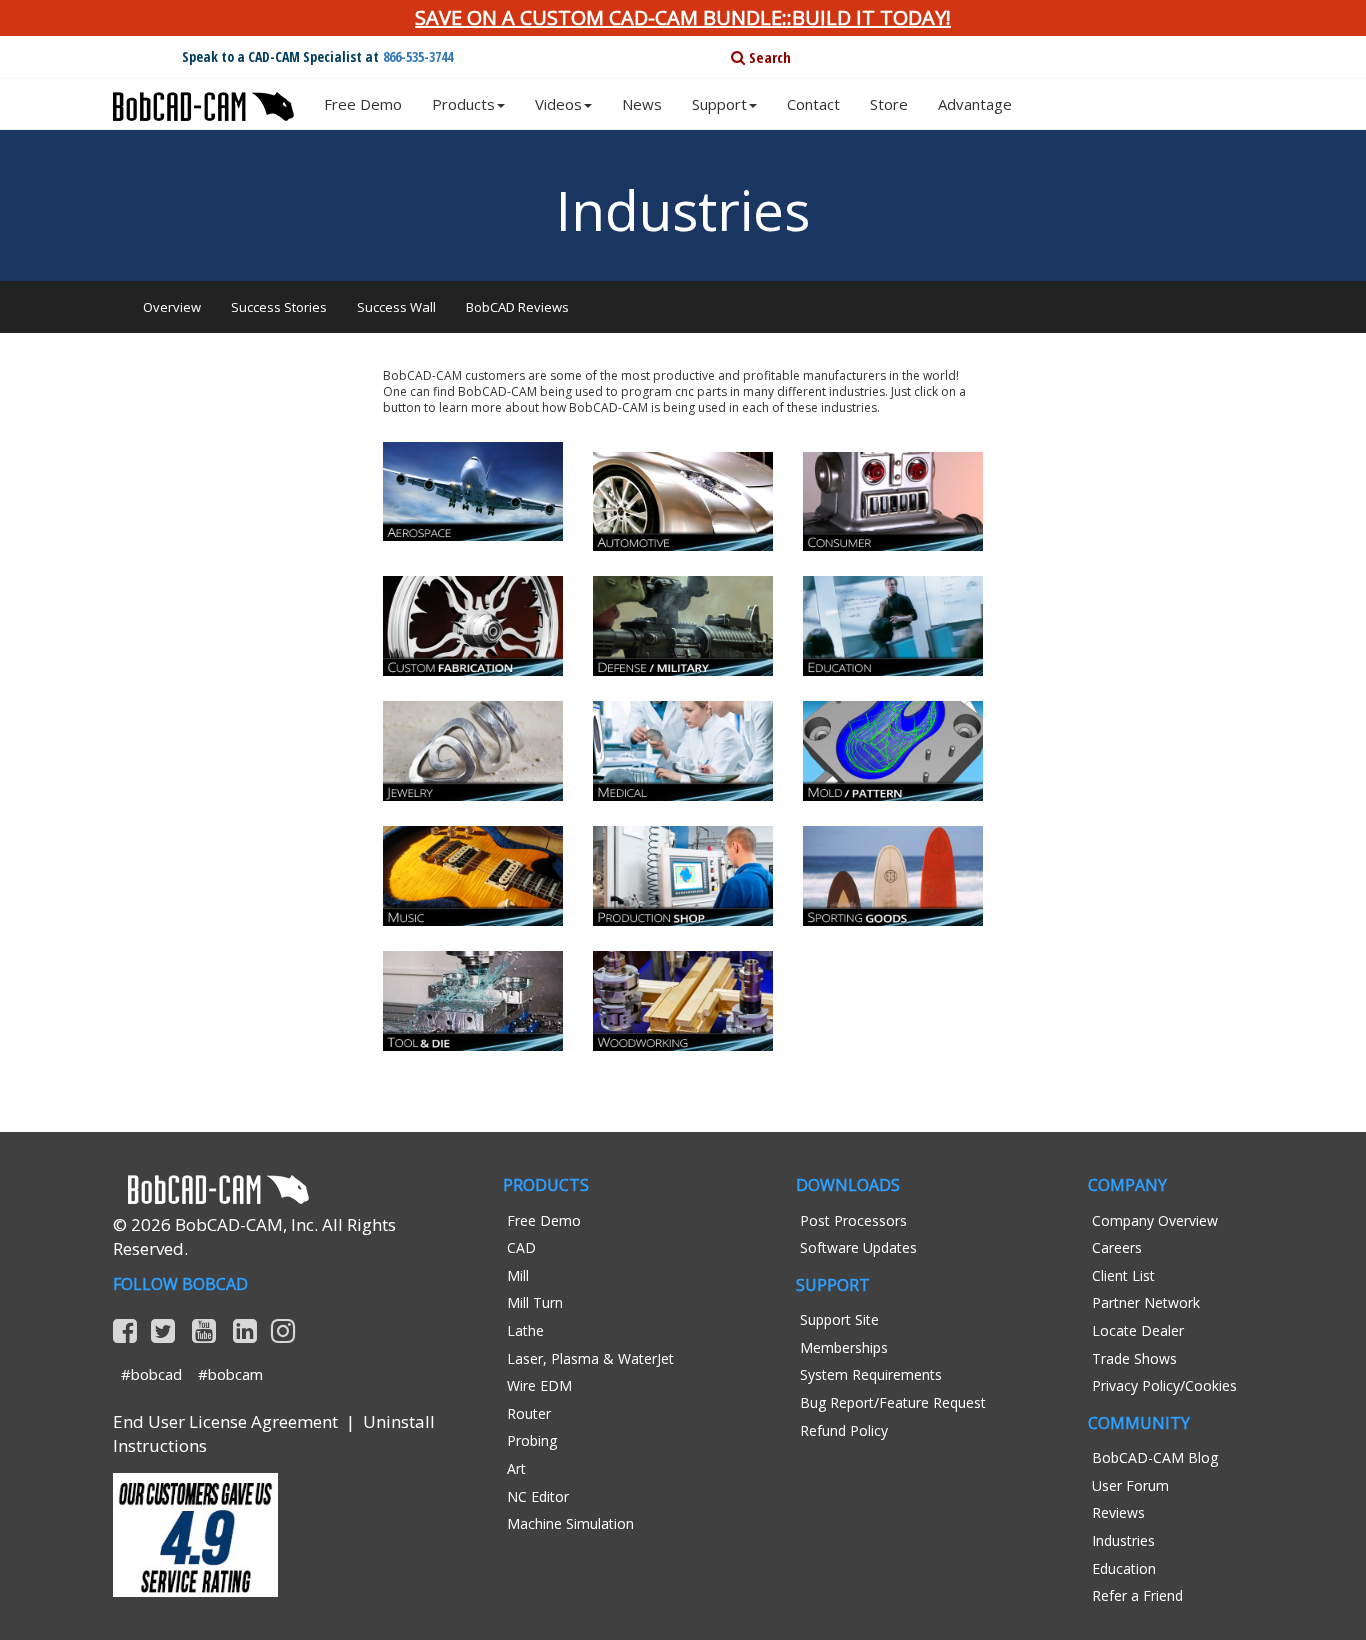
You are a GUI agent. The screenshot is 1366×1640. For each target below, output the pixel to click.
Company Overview (1155, 1220)
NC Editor (538, 1496)
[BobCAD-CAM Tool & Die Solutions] (473, 1012)
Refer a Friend (1137, 1595)
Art (516, 1468)
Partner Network (1146, 1302)
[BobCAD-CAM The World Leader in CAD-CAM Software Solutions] (203, 99)
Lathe (525, 1330)
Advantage (975, 104)
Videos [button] (558, 104)
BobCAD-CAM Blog (1155, 1457)
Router (529, 1413)
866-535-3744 (418, 56)
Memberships (844, 1347)
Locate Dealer (1138, 1330)
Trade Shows (1134, 1358)
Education (1124, 1568)
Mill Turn (535, 1302)
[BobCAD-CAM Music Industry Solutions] (473, 887)
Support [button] (719, 104)
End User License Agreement (225, 1421)
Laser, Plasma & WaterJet (590, 1358)
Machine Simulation (570, 1523)
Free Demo (363, 104)
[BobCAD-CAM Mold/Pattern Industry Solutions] (893, 762)
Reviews (1118, 1512)
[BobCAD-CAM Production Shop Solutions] (683, 887)
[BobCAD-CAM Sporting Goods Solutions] (893, 887)
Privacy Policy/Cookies (1164, 1385)
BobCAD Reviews (517, 307)
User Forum (1130, 1485)
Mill (518, 1275)
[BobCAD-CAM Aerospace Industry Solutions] (473, 502)
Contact (813, 104)
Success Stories (279, 307)
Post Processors (853, 1220)
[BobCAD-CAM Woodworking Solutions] (683, 1012)
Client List (1123, 1275)
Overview (172, 307)
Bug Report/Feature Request (893, 1402)
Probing (532, 1440)
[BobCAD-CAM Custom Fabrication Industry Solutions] (473, 637)
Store (889, 104)
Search (768, 57)
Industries (1123, 1540)
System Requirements (871, 1374)
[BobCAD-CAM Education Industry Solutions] (893, 637)
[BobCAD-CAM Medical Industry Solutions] (683, 762)
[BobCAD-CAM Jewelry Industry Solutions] (473, 762)
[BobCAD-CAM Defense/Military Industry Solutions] (683, 637)
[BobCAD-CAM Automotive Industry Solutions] (683, 512)
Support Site (839, 1319)
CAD (521, 1247)
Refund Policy (844, 1430)
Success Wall (396, 307)
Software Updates (858, 1247)
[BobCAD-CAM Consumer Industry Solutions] (893, 512)
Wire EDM (539, 1385)
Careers (1117, 1247)
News (642, 104)
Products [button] (463, 104)
